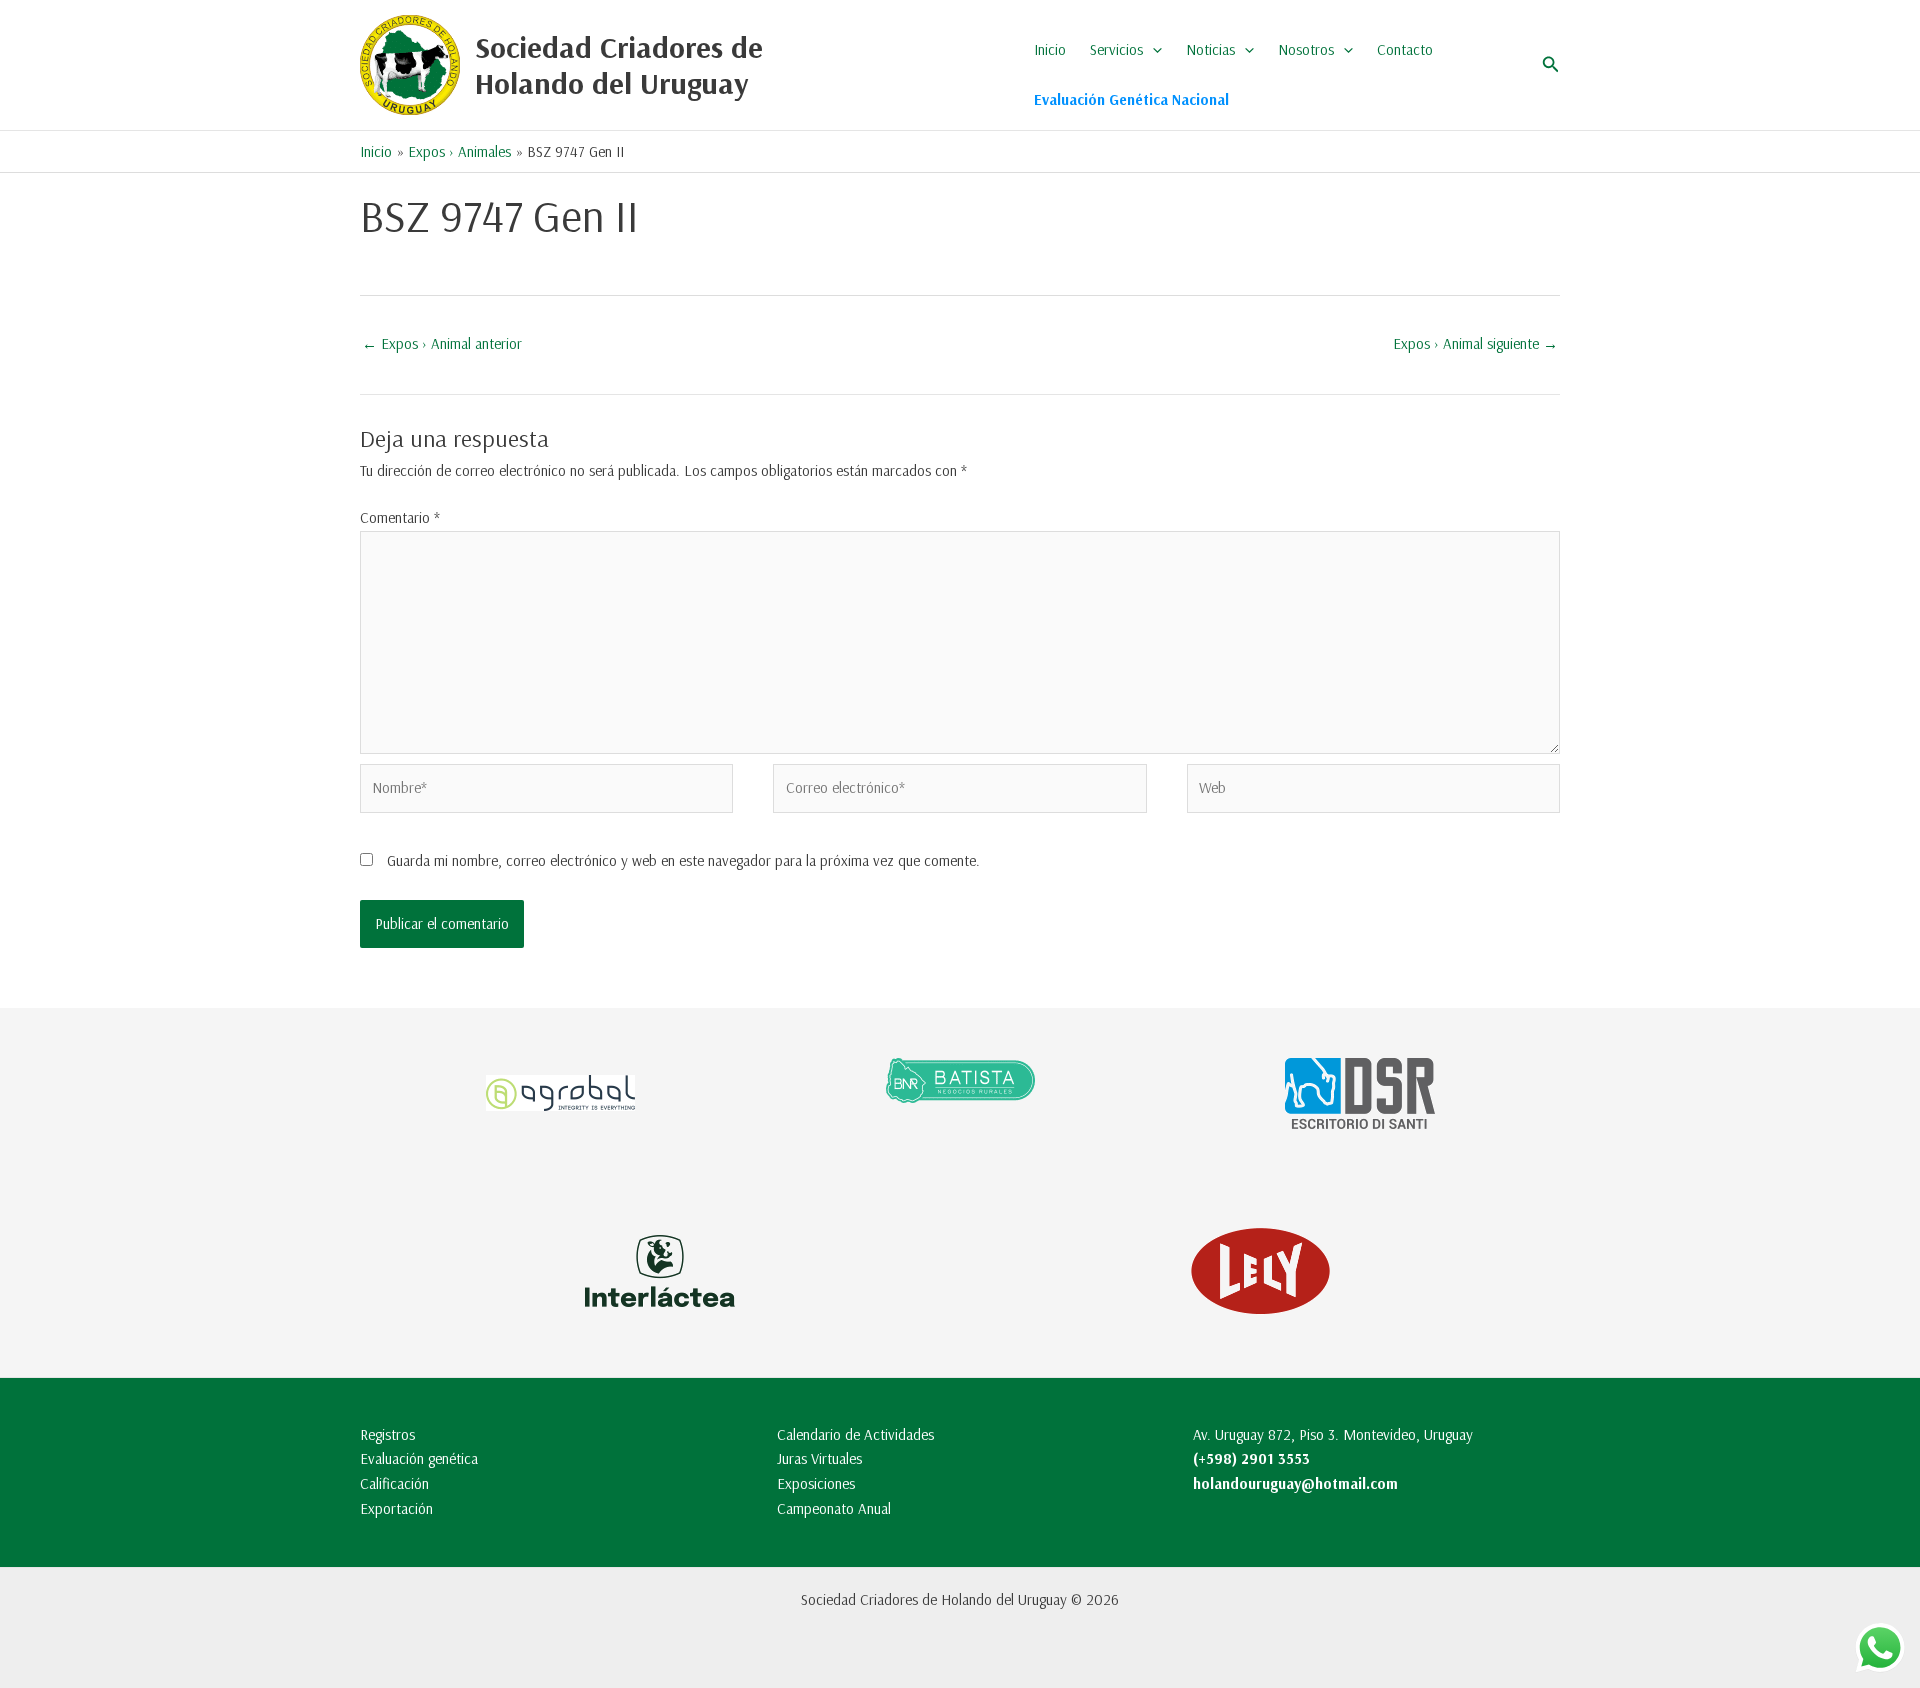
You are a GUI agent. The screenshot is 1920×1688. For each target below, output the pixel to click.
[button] (1152, 50)
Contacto (1405, 49)
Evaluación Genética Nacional (1131, 99)
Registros (387, 1434)
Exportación (396, 1508)
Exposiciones (816, 1483)
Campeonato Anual (834, 1508)
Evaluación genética (419, 1458)
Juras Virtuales (819, 1458)
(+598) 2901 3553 (1251, 1458)
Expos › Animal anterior (442, 343)
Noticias (1210, 49)
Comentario (400, 517)
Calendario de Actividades (855, 1434)
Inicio (1050, 49)
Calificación (394, 1483)
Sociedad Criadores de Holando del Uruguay (619, 65)
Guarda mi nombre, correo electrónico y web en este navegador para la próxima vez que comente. (683, 860)
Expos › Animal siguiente (1475, 343)
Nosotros (1306, 49)
